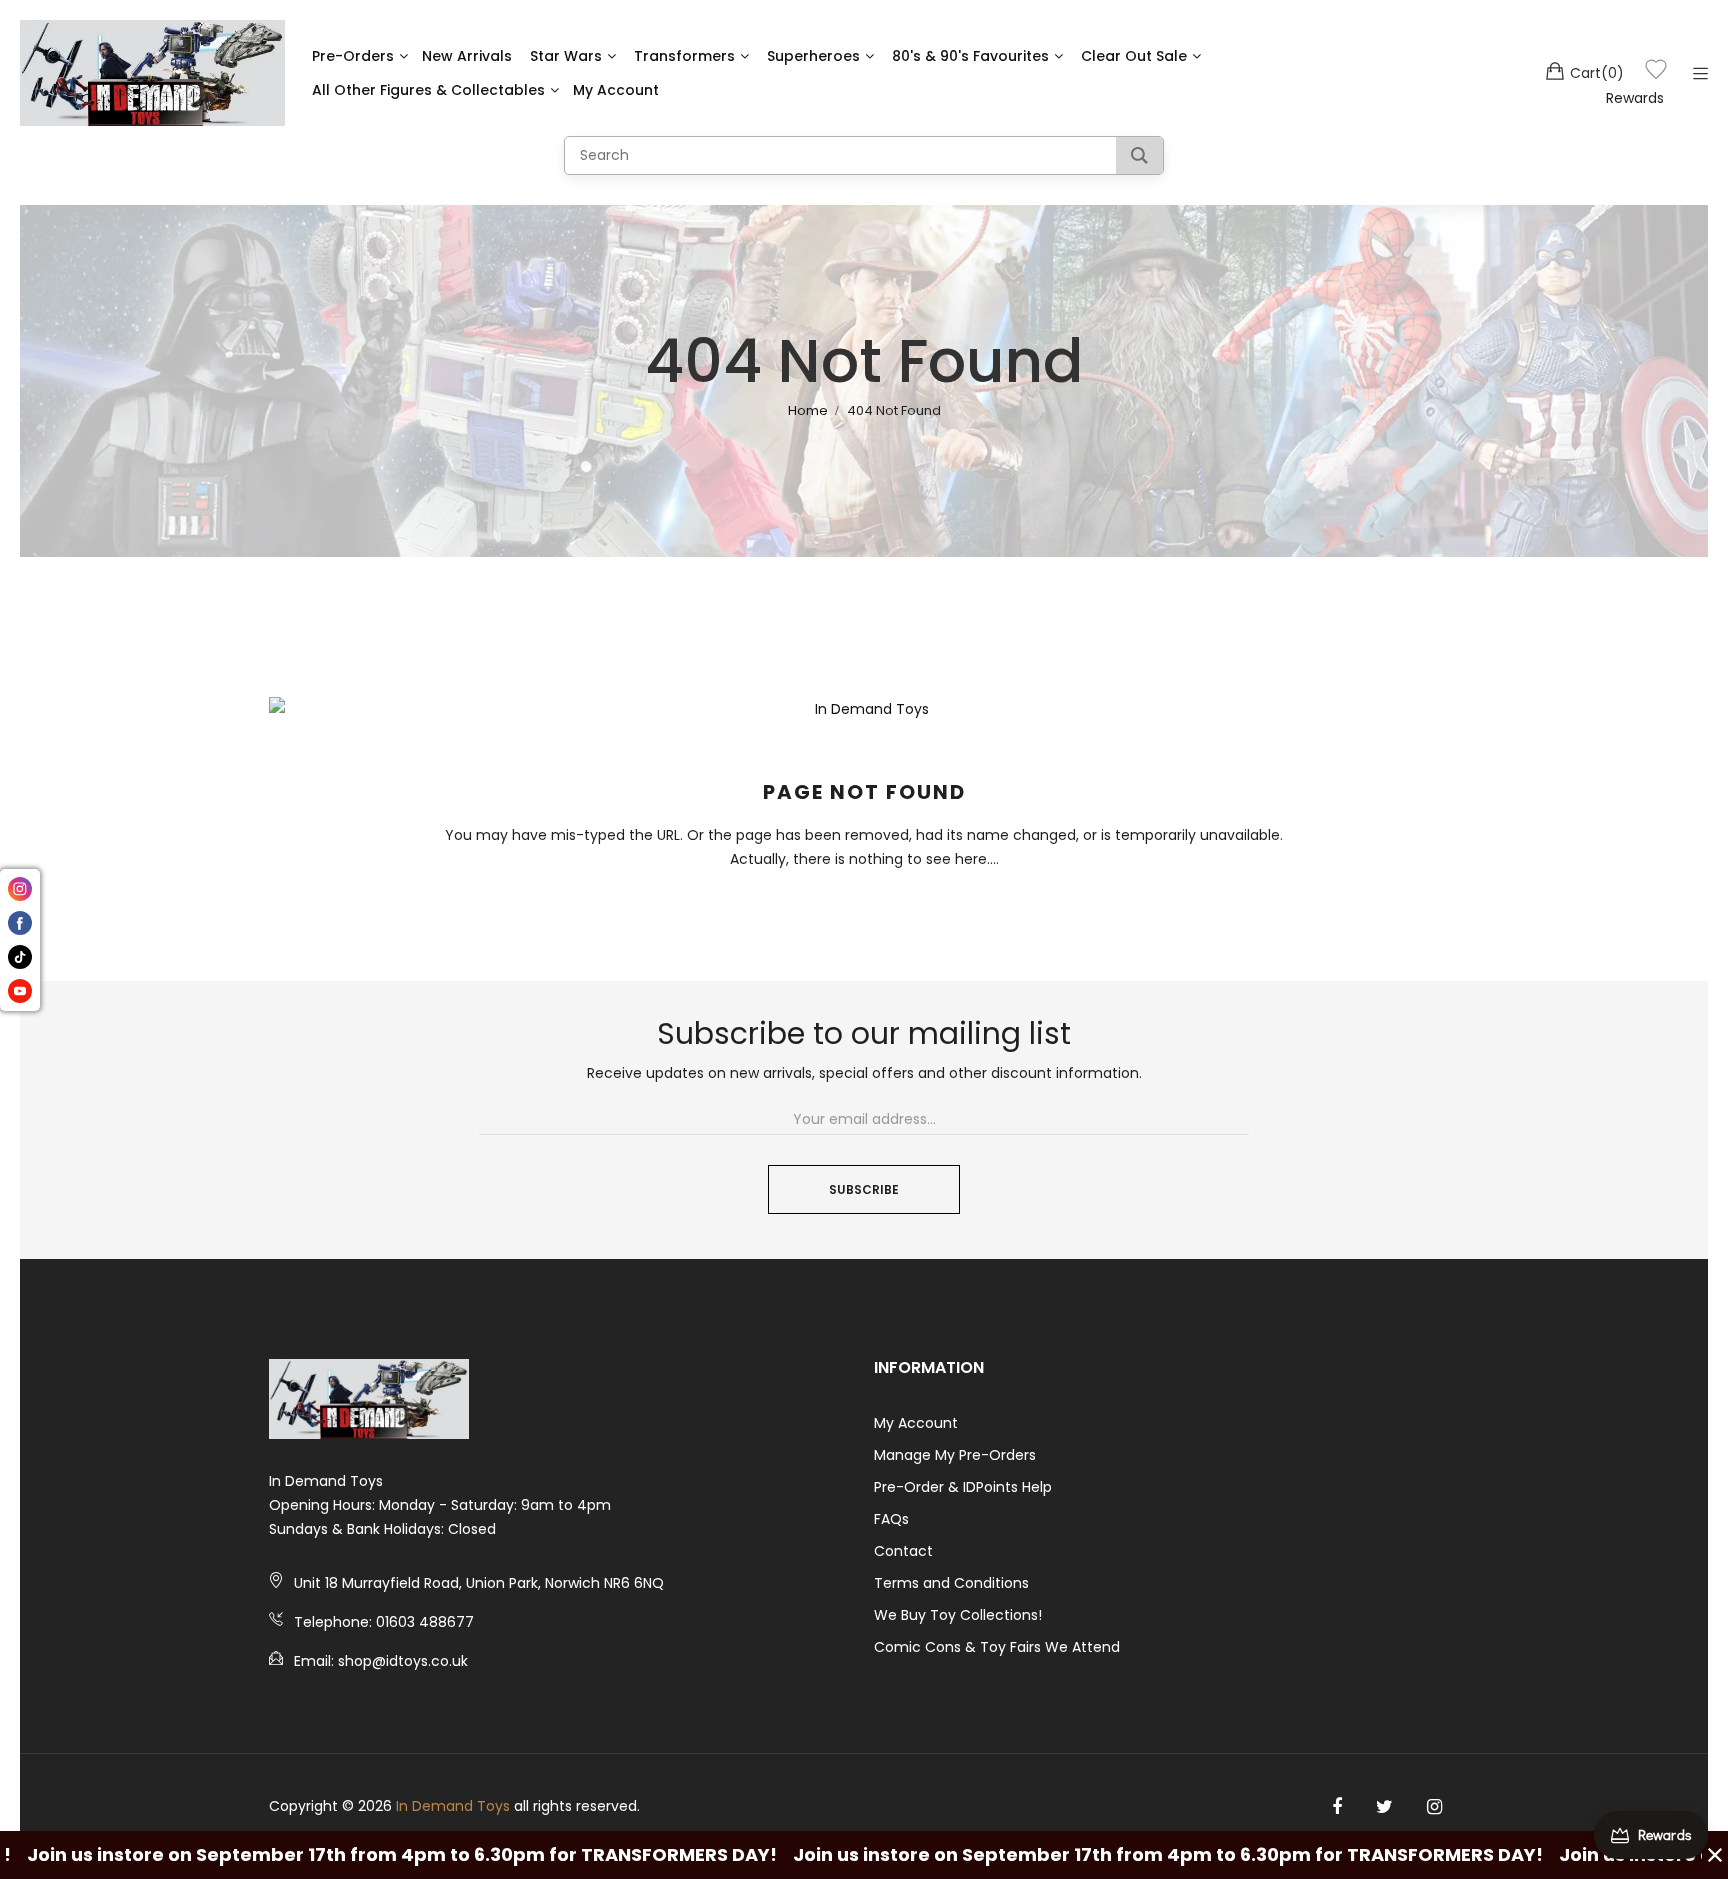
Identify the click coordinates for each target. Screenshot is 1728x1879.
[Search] (1139, 155)
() (1597, 73)
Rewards (1635, 98)
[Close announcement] (1715, 1855)
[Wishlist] (1656, 72)
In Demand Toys (453, 1806)
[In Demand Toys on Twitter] (1384, 1807)
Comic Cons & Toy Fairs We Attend (997, 1647)
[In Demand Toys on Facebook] (1337, 1807)
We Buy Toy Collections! (958, 1615)
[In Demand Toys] (152, 73)
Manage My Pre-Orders (955, 1455)
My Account (916, 1423)
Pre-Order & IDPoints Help (963, 1487)
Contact (903, 1551)
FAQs (891, 1519)
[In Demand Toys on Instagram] (1434, 1807)
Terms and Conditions (951, 1583)
